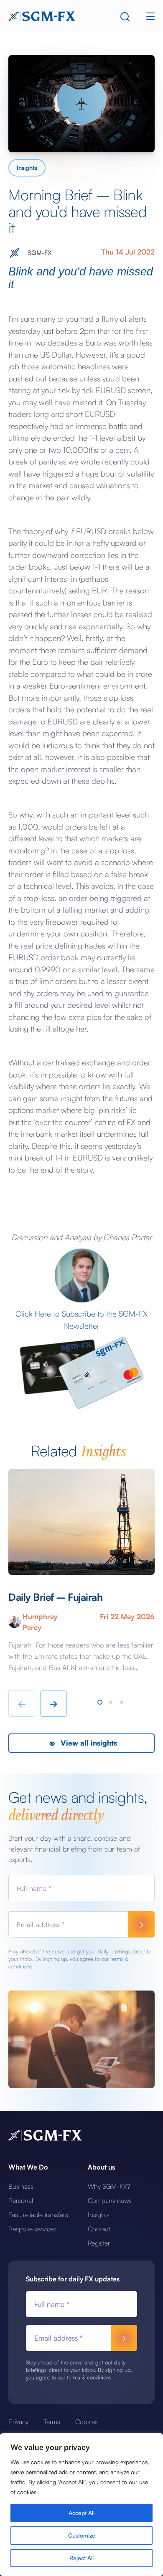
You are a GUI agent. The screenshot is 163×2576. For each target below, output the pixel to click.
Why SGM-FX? (109, 2186)
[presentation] (22, 1703)
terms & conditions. (90, 2377)
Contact (99, 2229)
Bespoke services (32, 2229)
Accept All (81, 2513)
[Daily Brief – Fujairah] (81, 1522)
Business (21, 2186)
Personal (21, 2200)
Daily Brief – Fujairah (57, 1597)
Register (99, 2243)
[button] (100, 1702)
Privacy (18, 2422)
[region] (81, 2505)
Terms (52, 2422)
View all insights (88, 1743)
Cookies (87, 2422)
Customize (82, 2535)
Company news (110, 2200)
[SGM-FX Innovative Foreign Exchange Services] (42, 15)
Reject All (81, 2558)
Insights (27, 168)
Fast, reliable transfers (38, 2215)
